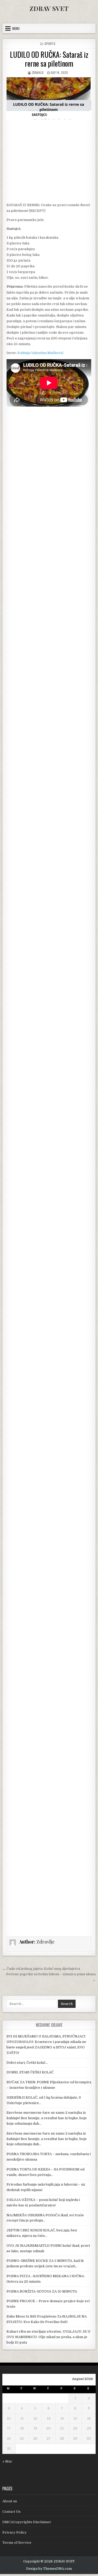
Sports (50, 44)
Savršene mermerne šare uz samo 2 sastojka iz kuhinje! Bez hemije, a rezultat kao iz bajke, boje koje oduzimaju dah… (47, 2118)
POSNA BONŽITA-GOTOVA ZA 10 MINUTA (42, 2291)
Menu (16, 28)
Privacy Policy (15, 2532)
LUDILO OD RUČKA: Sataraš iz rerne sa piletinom (49, 59)
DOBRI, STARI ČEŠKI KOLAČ (30, 2072)
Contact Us (11, 2512)
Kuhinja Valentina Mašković (41, 353)
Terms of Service (17, 2543)
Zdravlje (38, 72)
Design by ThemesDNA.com (49, 2569)
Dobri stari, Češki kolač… (27, 2063)
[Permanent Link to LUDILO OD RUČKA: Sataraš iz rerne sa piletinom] (49, 98)
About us (10, 2501)
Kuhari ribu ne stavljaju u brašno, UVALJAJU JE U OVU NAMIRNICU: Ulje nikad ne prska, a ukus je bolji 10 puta (48, 2337)
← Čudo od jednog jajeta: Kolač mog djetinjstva (41, 1969)
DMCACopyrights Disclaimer (27, 2522)
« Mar (7, 2461)
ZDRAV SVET (49, 8)
